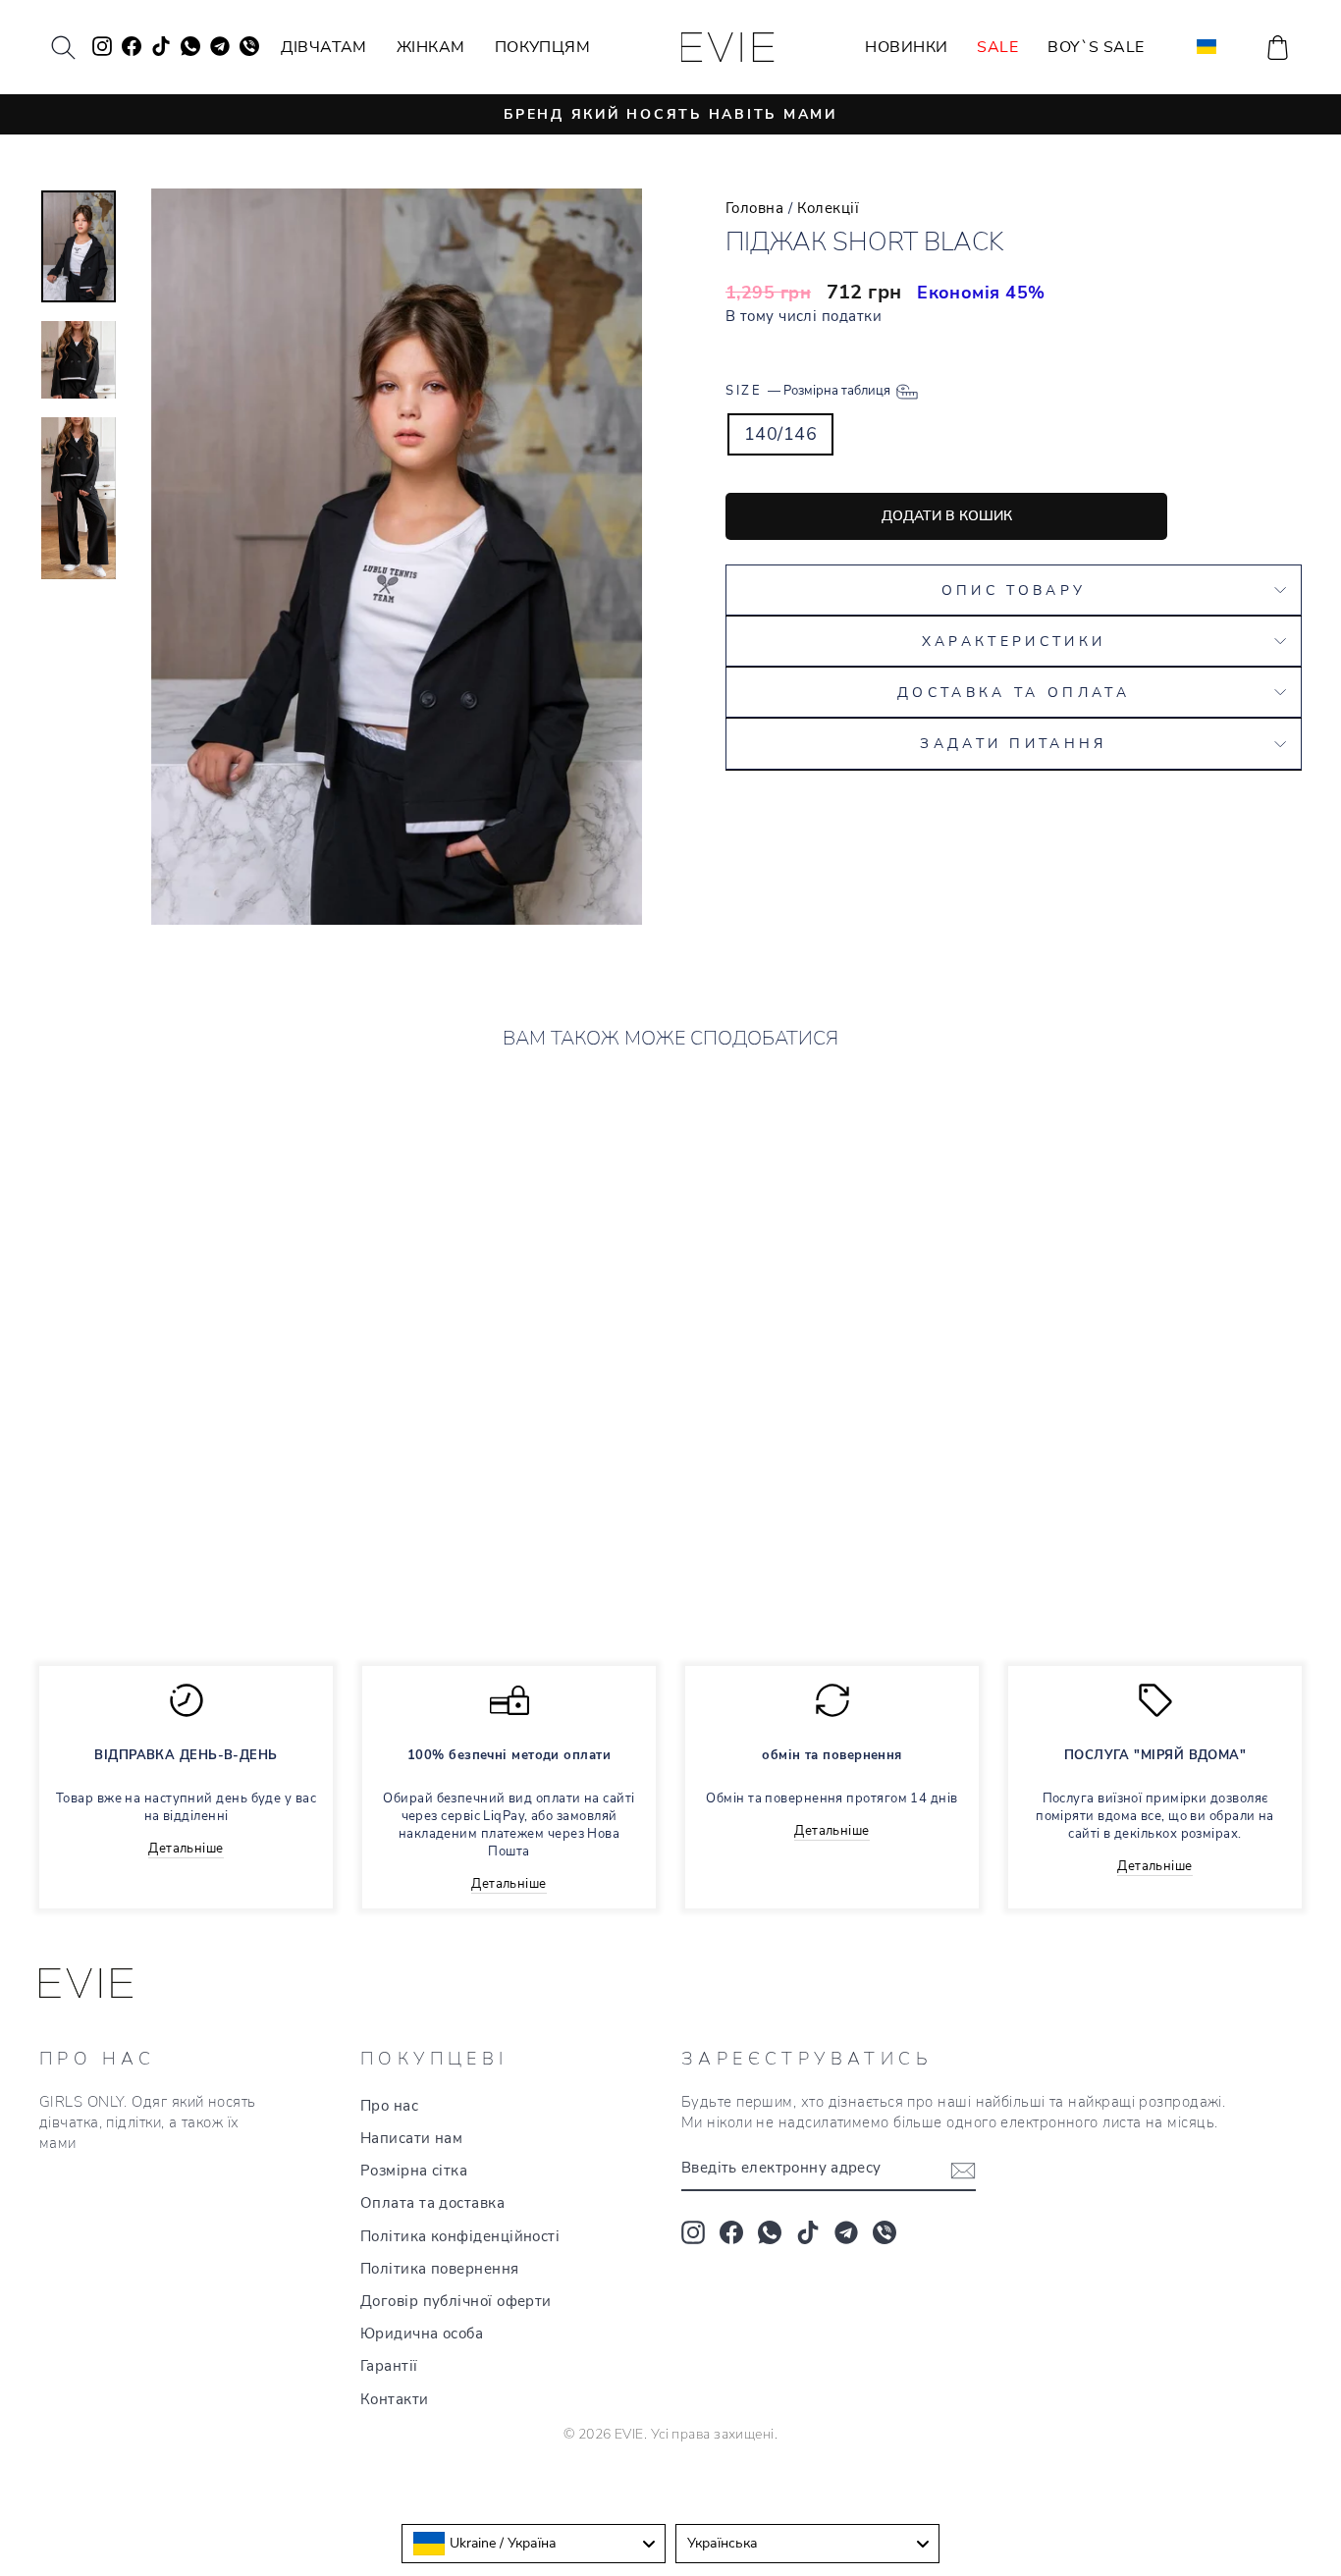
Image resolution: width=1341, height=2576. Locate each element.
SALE (997, 47)
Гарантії (389, 2366)
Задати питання (1013, 743)
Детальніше (186, 1849)
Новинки (906, 47)
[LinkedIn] (885, 2232)
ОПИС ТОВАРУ (1014, 590)
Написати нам (411, 2138)
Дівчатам (324, 47)
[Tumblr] (846, 2232)
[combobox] (534, 2544)
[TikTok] (808, 2232)
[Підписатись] (963, 2170)
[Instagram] (693, 2232)
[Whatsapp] (770, 2232)
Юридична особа (422, 2334)
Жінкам (431, 47)
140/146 (780, 434)
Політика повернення (440, 2269)
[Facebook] (731, 2232)
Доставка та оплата (1014, 692)
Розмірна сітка (414, 2171)
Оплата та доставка (432, 2203)
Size (809, 390)
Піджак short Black (147, 1517)
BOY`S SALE (1096, 47)
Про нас (389, 2106)
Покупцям (543, 47)
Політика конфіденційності (460, 2236)
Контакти (395, 2399)
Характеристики (1014, 641)
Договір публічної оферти (456, 2301)
